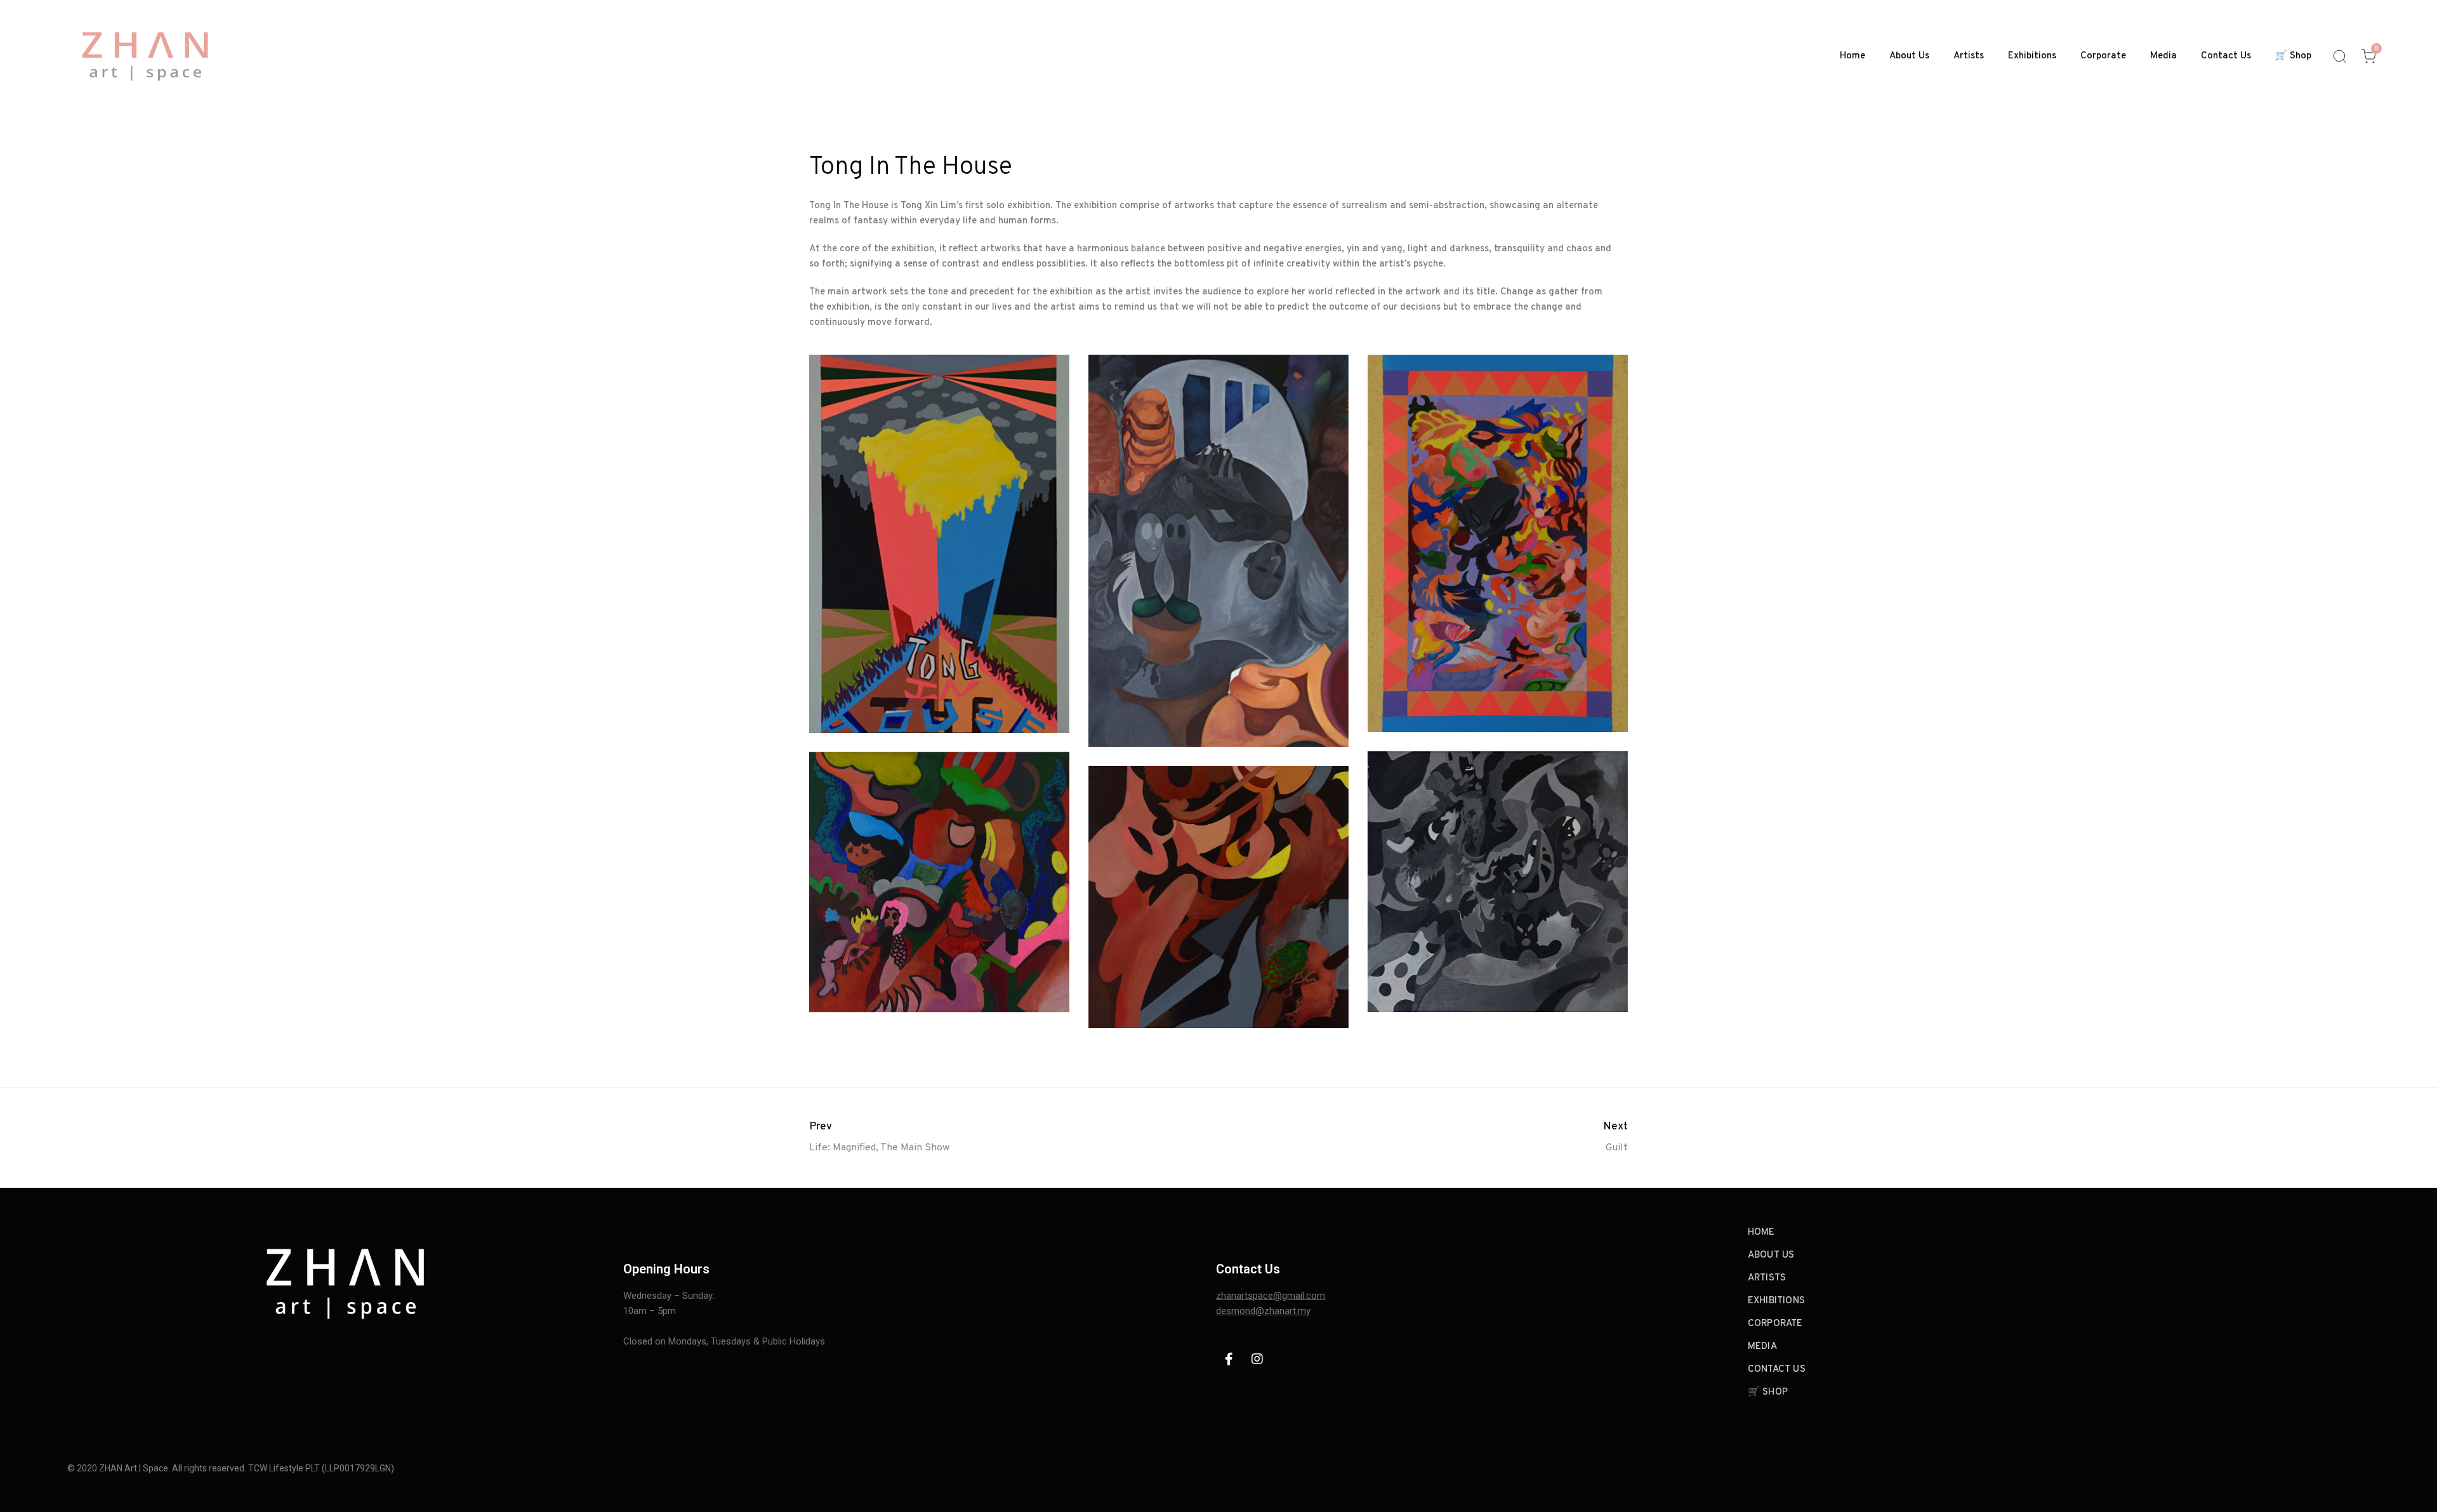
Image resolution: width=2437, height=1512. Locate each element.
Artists (1969, 56)
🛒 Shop (2293, 56)
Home (1853, 56)
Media (2163, 56)
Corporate (2103, 56)
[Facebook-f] (1229, 1359)
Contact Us (2226, 56)
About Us (1909, 56)
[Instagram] (1257, 1359)
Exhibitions (2032, 56)
